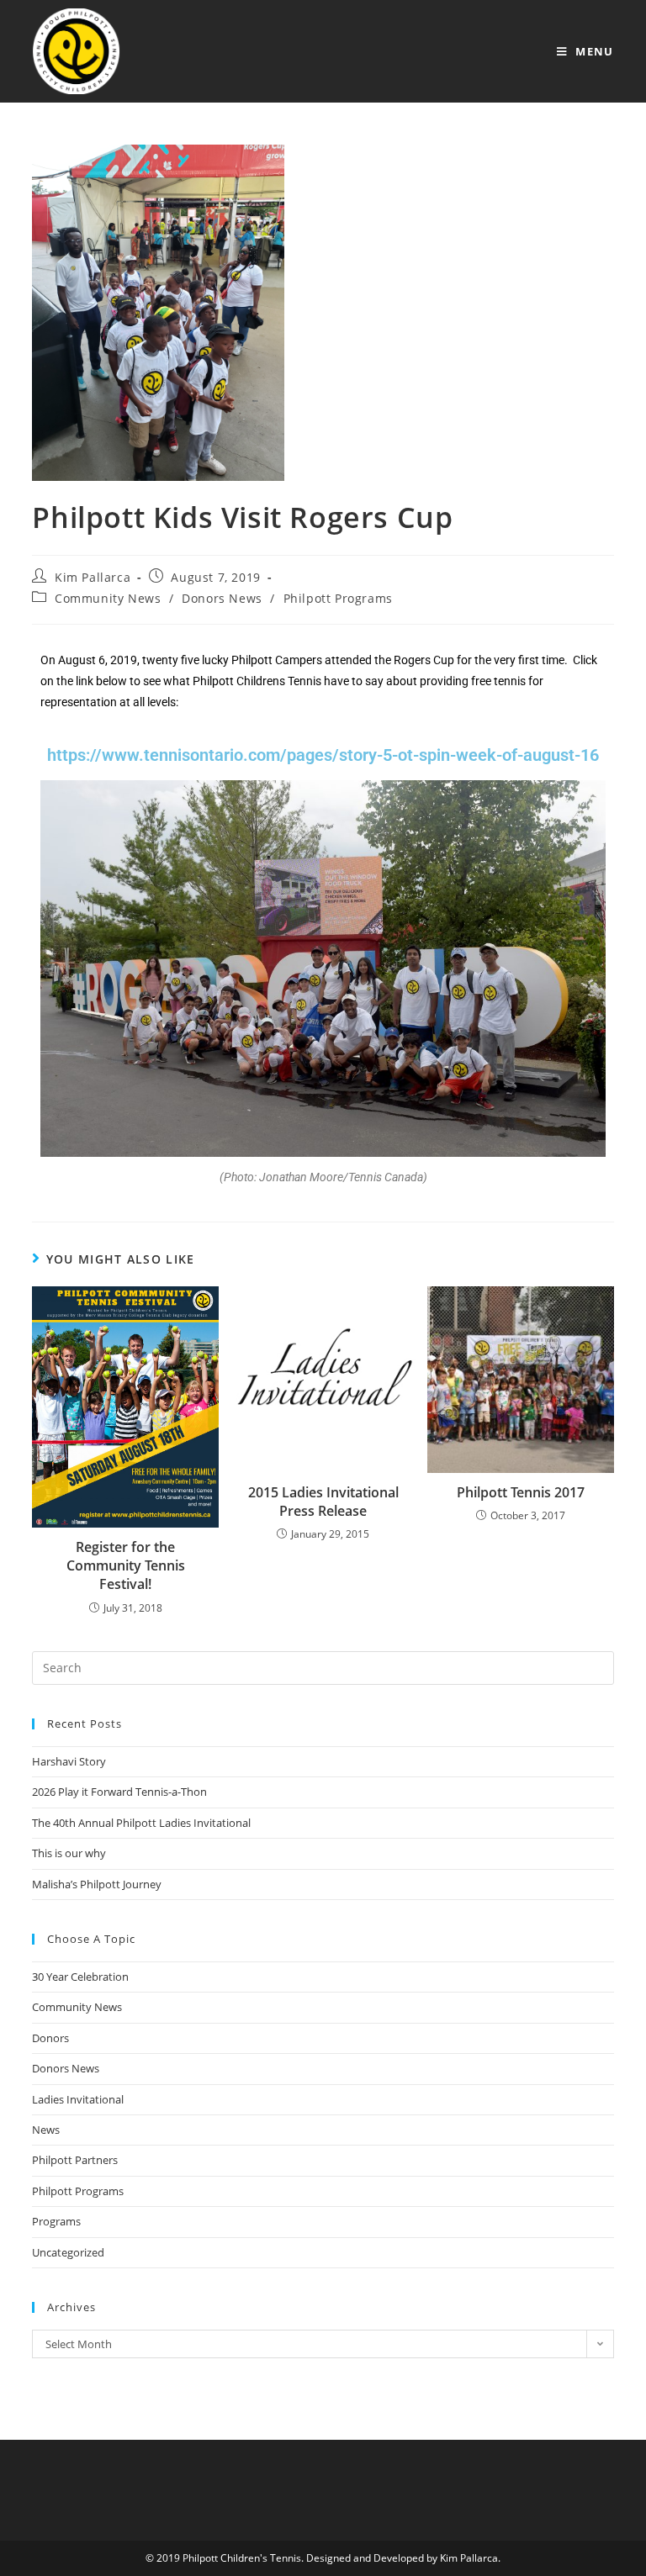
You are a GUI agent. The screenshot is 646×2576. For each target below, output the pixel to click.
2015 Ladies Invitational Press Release (323, 1502)
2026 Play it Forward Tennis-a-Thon (119, 1792)
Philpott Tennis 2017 (521, 1492)
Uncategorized (68, 2252)
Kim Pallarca (93, 577)
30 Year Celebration (80, 1977)
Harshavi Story (69, 1761)
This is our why (69, 1853)
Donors (50, 2038)
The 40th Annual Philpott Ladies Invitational (141, 1823)
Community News (108, 598)
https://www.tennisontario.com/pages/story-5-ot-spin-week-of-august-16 (323, 755)
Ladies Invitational (78, 2099)
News (46, 2130)
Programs (56, 2221)
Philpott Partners (75, 2160)
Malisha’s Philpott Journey (97, 1884)
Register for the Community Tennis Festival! (126, 1566)
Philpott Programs (338, 598)
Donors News (222, 598)
